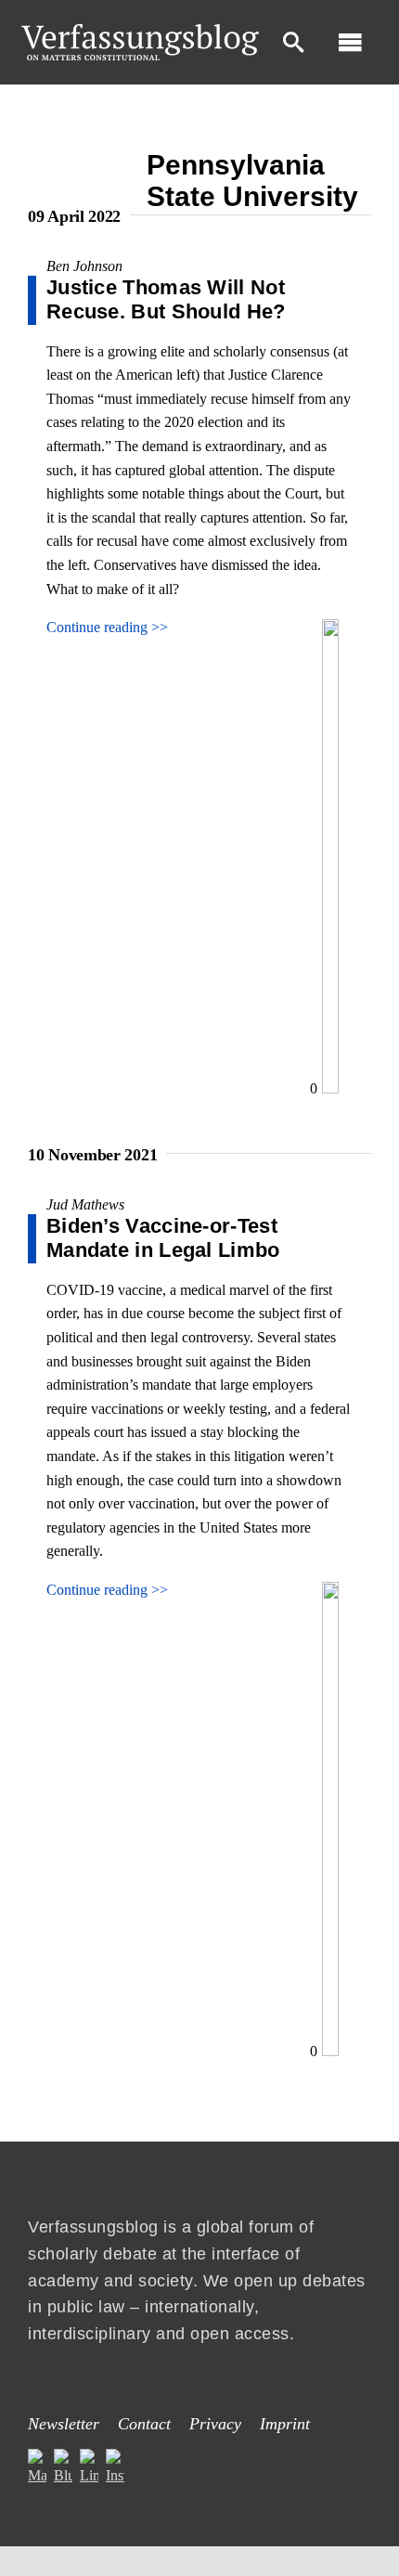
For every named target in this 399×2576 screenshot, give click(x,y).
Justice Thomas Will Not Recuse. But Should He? (166, 299)
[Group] (141, 31)
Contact (144, 2424)
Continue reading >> (107, 627)
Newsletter (64, 2424)
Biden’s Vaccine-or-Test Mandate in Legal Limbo (163, 1238)
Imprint (285, 2424)
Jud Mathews (85, 1204)
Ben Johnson (84, 266)
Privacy (215, 2424)
